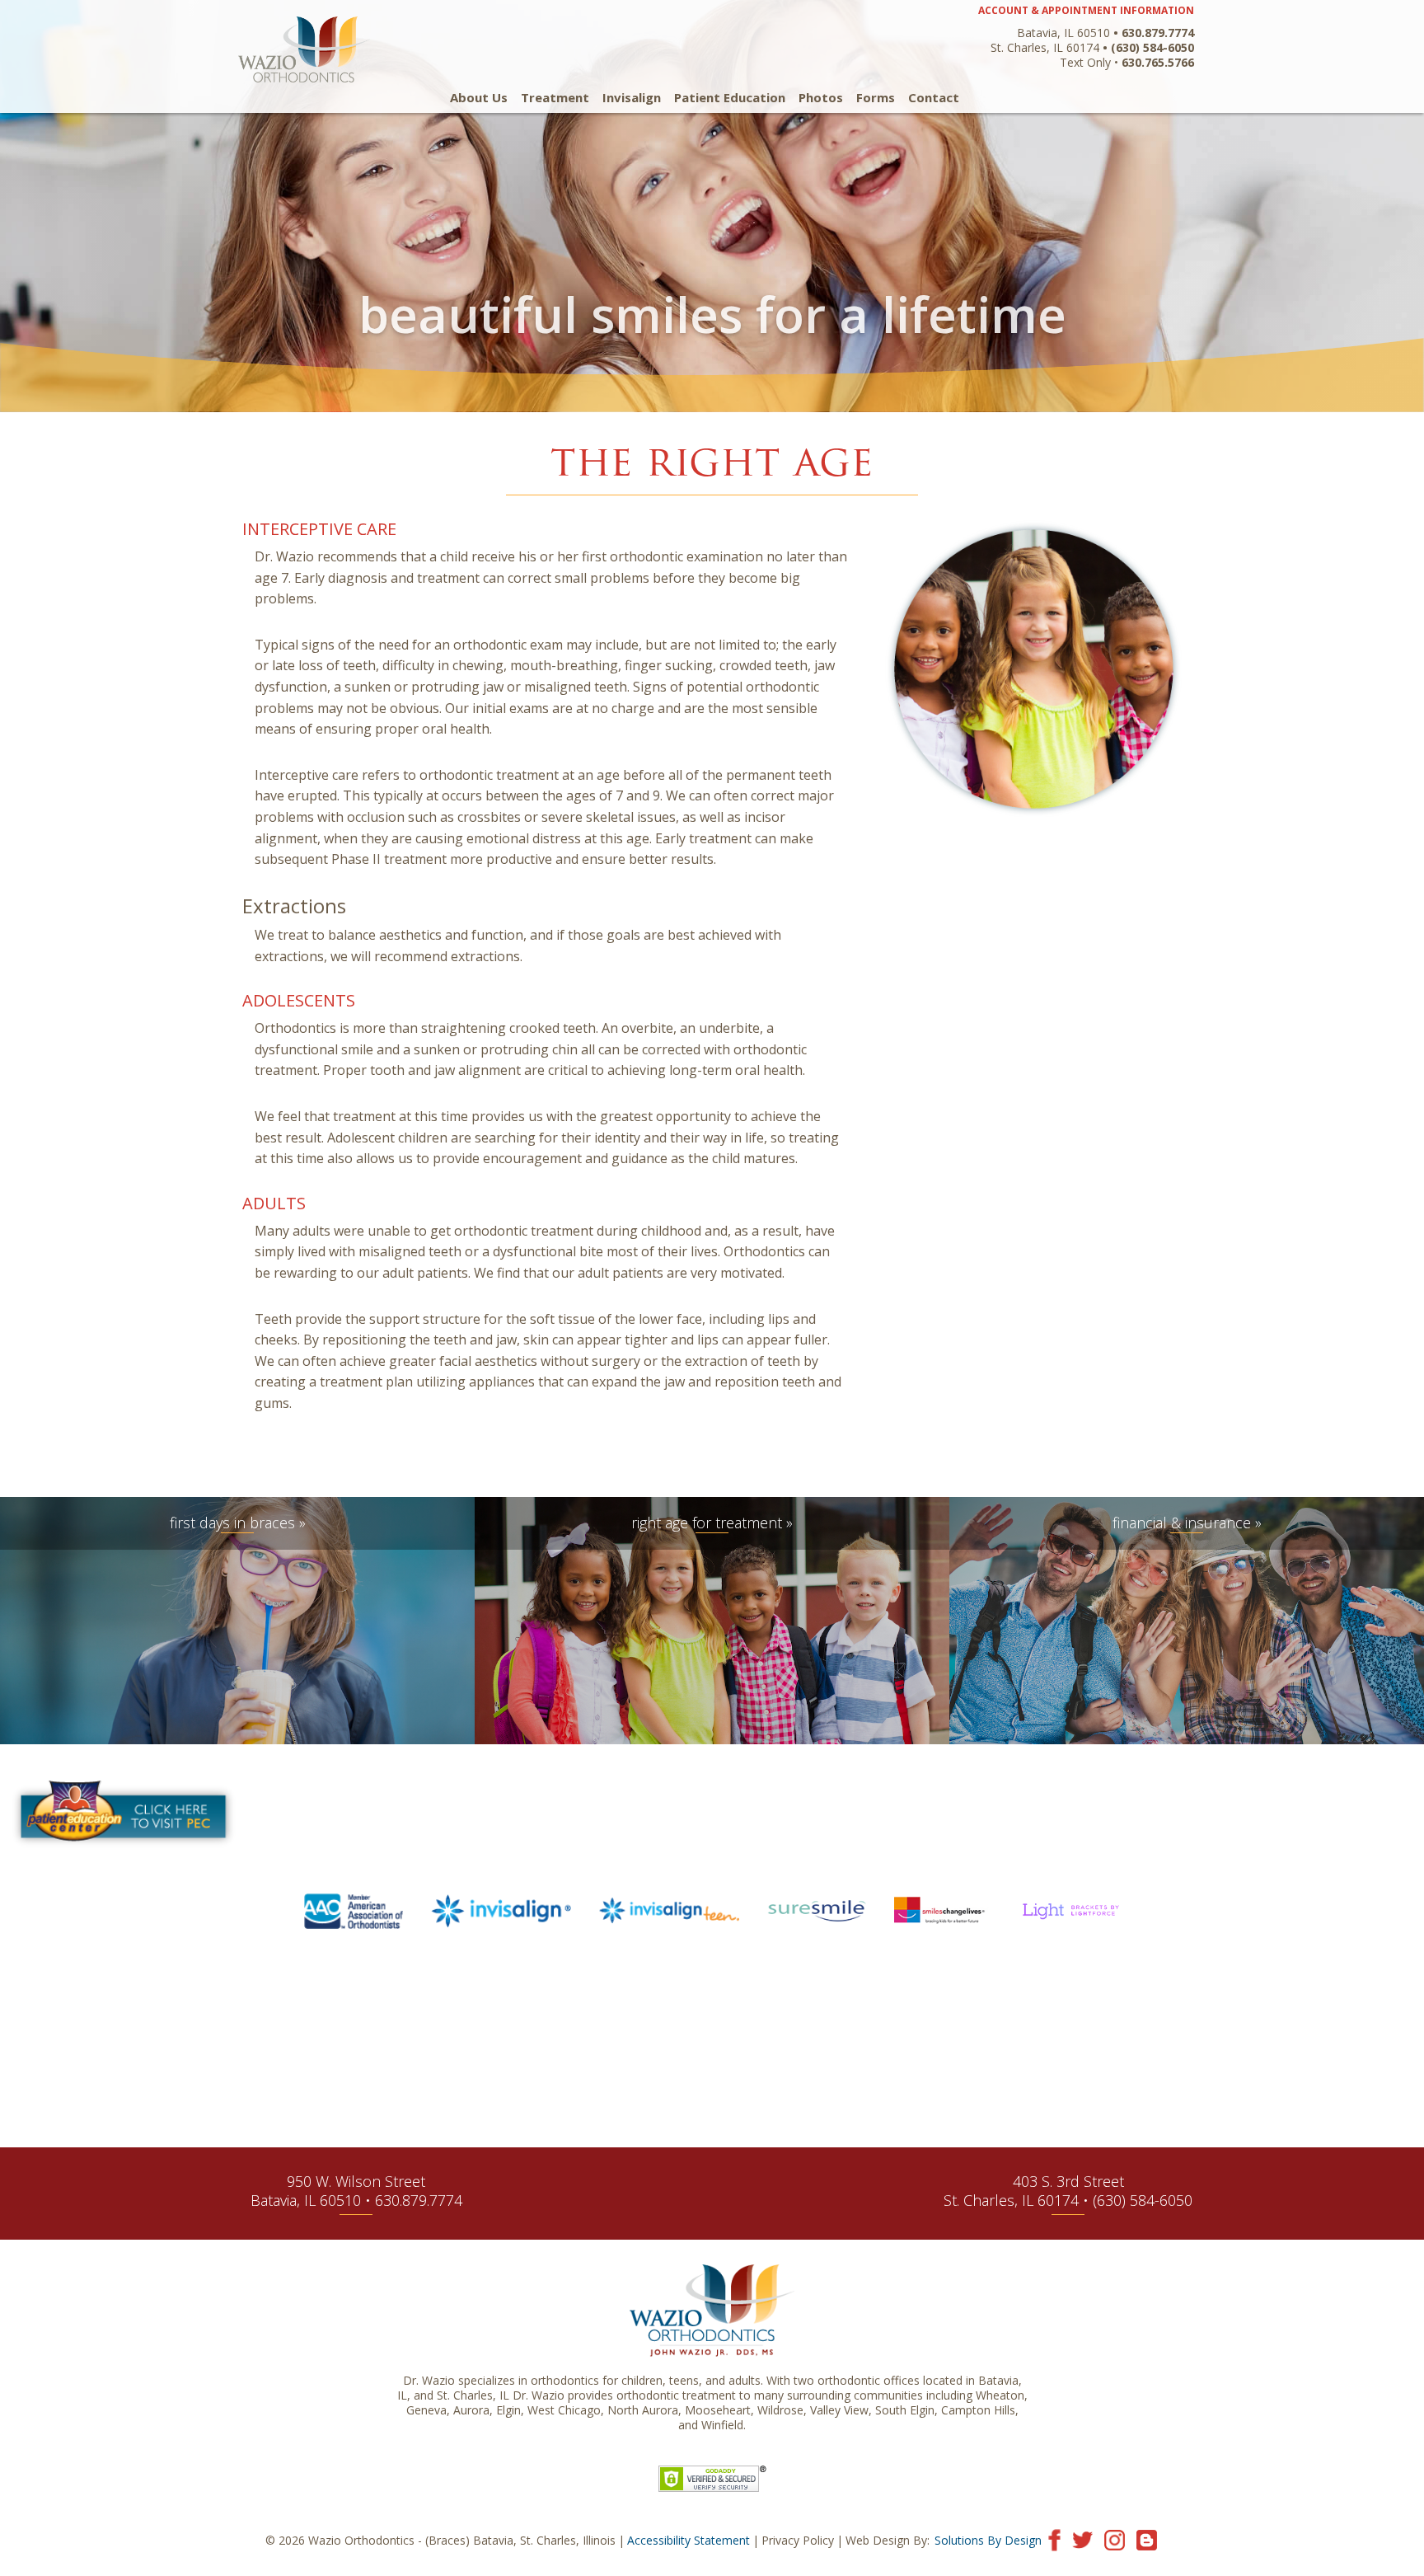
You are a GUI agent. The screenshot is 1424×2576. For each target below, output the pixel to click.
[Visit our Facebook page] (1054, 2538)
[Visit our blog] (1147, 2538)
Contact (934, 98)
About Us (479, 98)
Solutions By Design (988, 2540)
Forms (876, 98)
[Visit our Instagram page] (1115, 2538)
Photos (821, 98)
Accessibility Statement (689, 2540)
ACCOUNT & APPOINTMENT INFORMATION (1086, 10)
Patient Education (730, 98)
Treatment (555, 98)
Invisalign (632, 98)
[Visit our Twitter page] (1082, 2538)
